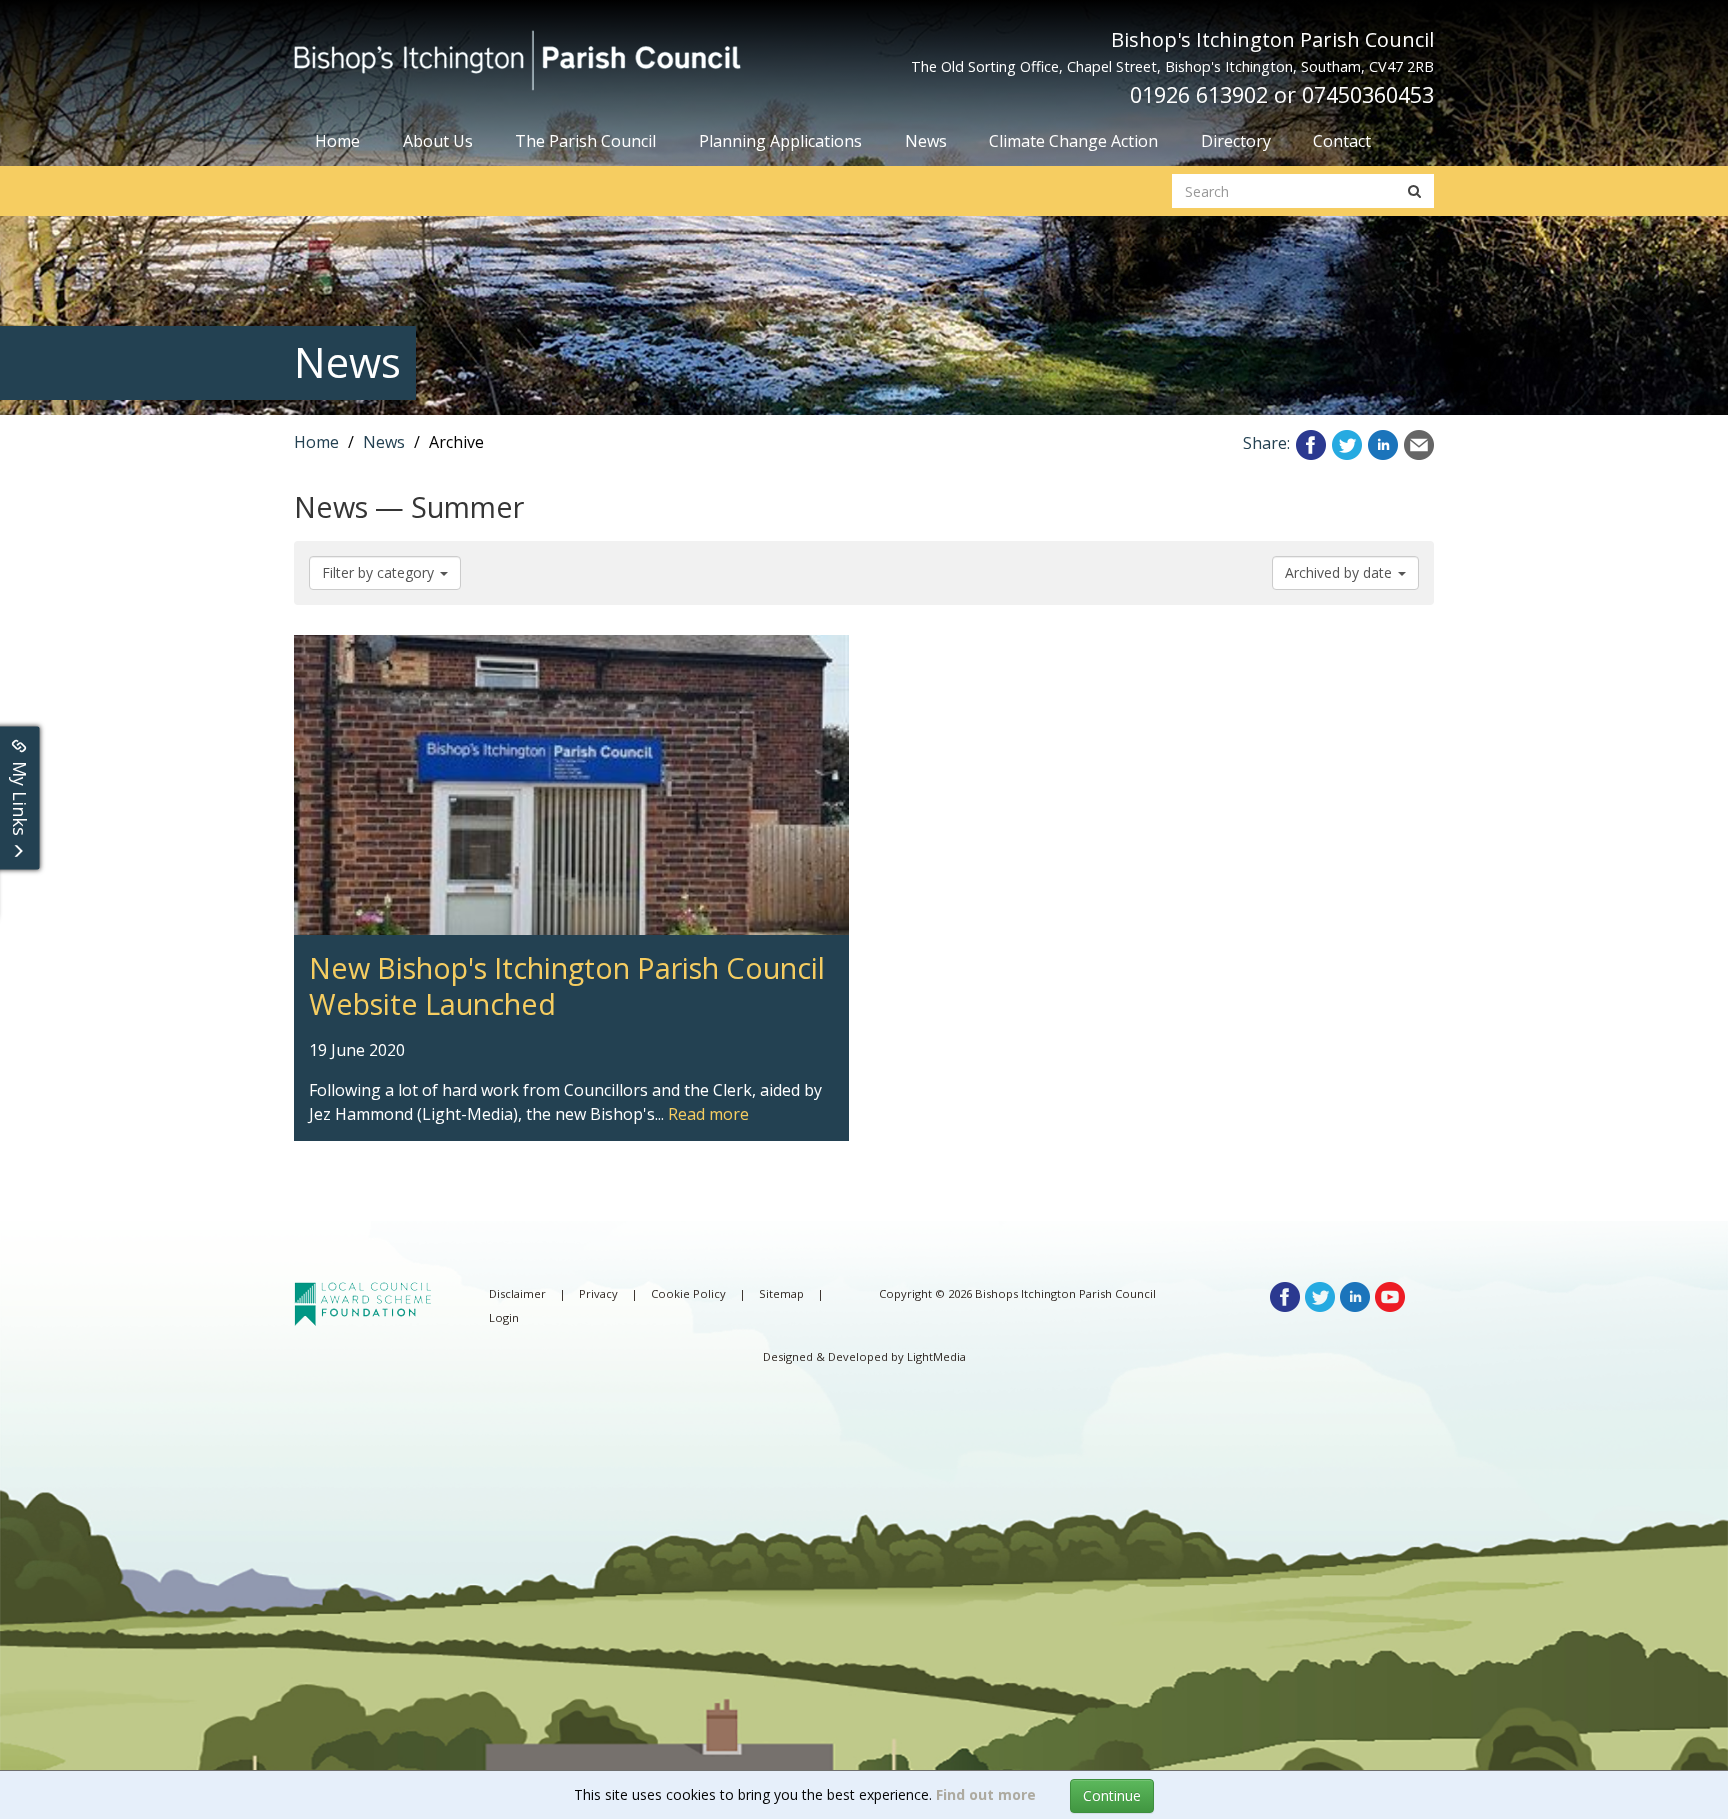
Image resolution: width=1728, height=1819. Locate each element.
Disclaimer (517, 1293)
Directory (1236, 141)
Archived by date (1340, 572)
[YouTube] (1390, 1295)
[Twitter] (1320, 1295)
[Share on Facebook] (1311, 443)
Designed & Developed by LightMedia (864, 1356)
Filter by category (380, 572)
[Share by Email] (1419, 443)
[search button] (1414, 191)
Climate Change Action (1073, 141)
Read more (708, 1114)
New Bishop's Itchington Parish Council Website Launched (513, 647)
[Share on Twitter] (1347, 443)
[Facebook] (1285, 1295)
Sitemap (781, 1293)
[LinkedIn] (1355, 1295)
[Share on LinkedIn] (1383, 443)
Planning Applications (780, 141)
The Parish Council (585, 141)
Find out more (986, 1794)
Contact (1342, 141)
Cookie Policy (688, 1293)
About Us (438, 141)
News (926, 141)
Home (337, 141)
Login (504, 1317)
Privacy (598, 1293)
